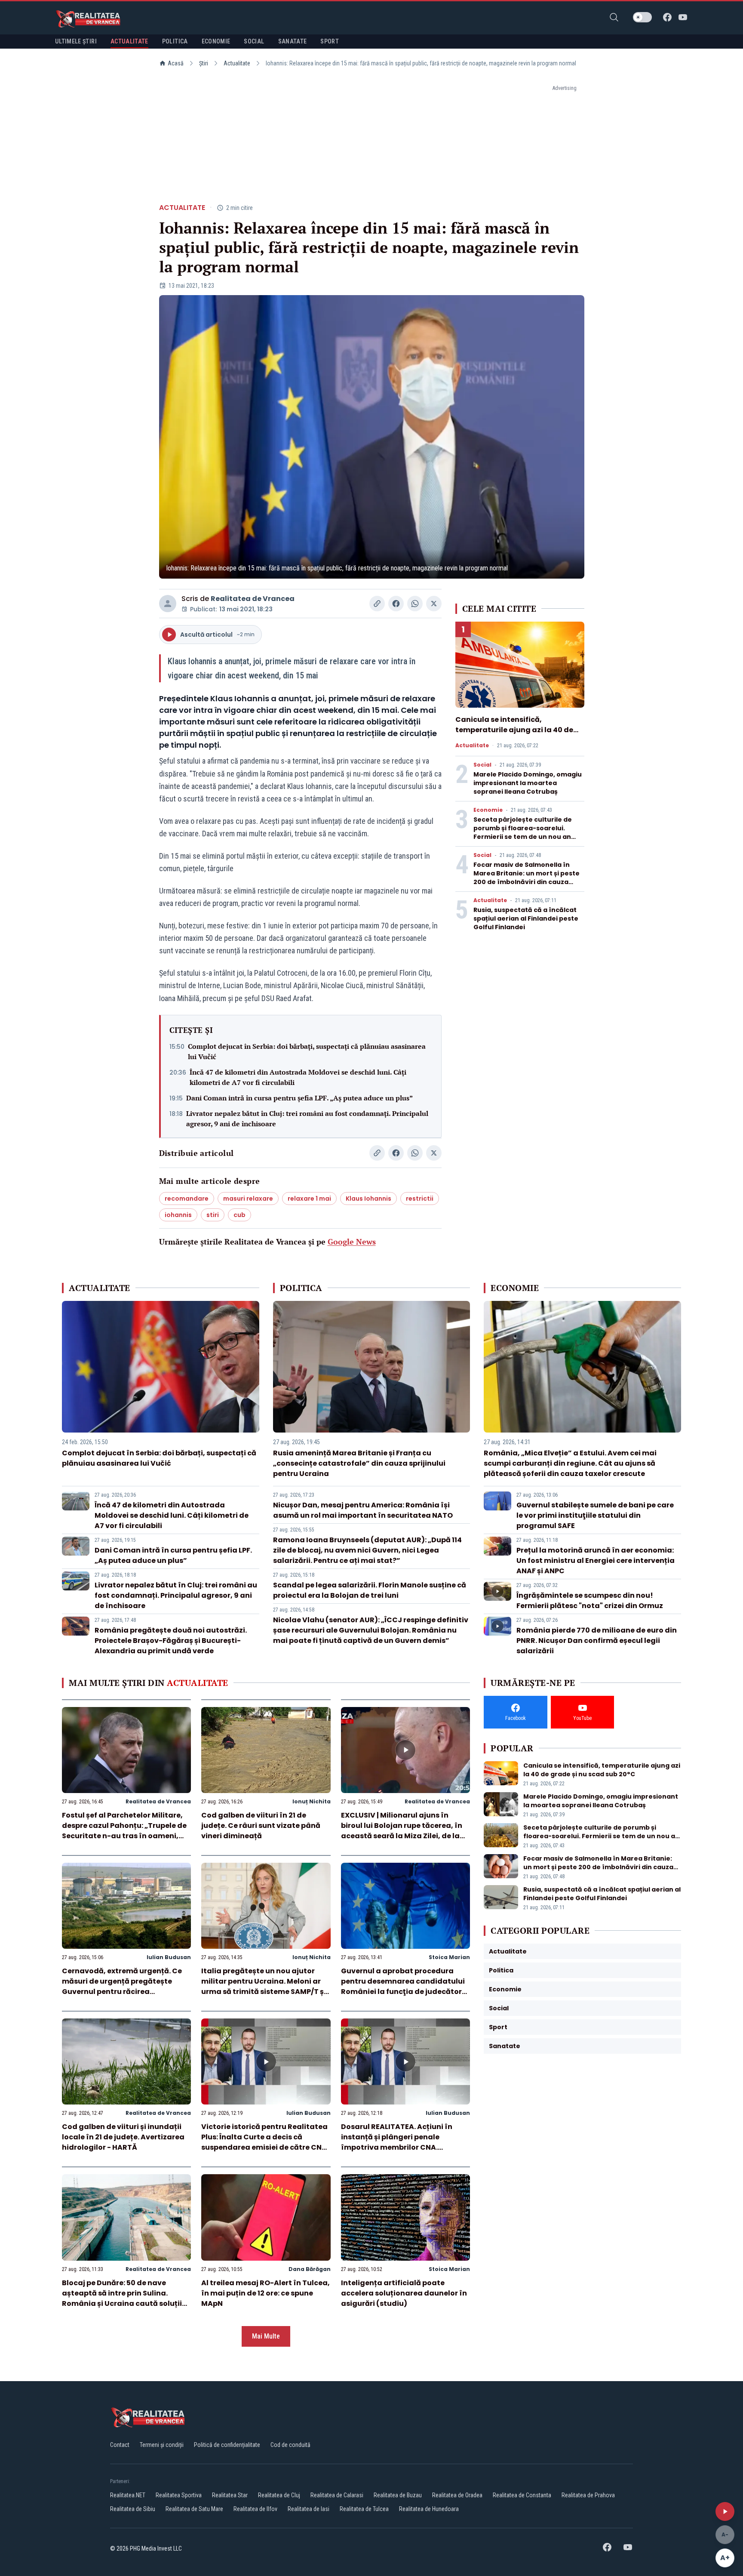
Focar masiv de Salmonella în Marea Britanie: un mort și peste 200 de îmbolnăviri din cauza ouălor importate (527, 878)
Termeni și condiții (162, 2445)
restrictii (420, 1199)
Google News (352, 1242)
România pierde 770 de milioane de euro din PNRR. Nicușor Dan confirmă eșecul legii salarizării (597, 1641)
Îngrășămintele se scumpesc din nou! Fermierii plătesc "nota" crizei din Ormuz (590, 1601)
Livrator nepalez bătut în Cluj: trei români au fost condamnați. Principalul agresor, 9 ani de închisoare (307, 1119)
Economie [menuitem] (216, 41)
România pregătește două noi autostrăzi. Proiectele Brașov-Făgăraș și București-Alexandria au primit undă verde (171, 1641)
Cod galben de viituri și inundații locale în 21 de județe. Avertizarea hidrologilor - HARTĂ (123, 2137)
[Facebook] (667, 17)
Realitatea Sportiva (179, 2495)
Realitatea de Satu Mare (194, 2509)
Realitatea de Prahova (588, 2495)
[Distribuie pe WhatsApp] (415, 604)
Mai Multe (266, 2336)
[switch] (642, 17)
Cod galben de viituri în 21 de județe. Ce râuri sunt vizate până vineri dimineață (261, 1826)
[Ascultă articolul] (725, 2511)
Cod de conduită (290, 2445)
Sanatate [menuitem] (293, 41)
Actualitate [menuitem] (129, 41)
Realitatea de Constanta (522, 2495)
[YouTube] (683, 17)
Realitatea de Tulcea (364, 2509)
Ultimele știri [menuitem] (76, 41)
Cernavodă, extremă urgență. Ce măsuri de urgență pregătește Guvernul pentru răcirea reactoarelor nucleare (122, 1986)
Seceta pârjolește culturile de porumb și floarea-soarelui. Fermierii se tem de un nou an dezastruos (523, 832)
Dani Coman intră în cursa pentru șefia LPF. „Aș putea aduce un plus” (299, 1098)
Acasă (176, 63)
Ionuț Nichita (312, 1801)
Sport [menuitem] (330, 41)
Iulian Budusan (169, 1957)
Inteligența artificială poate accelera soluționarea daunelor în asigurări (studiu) (404, 2293)
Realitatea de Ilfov (255, 2509)
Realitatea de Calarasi (337, 2495)
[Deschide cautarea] (614, 17)
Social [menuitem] (254, 41)
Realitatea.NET (128, 2495)
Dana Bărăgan (310, 2269)
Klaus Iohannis (368, 1199)
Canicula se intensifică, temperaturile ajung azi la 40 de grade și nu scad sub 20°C (514, 730)
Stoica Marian (449, 1957)
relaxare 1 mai (309, 1199)
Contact (120, 2445)
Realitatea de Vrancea (253, 599)
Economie (488, 810)
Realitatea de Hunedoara (429, 2509)
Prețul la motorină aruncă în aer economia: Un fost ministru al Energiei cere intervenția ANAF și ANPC (596, 1561)
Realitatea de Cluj (279, 2495)
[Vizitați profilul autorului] (168, 604)
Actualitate (237, 63)
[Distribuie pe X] (434, 604)
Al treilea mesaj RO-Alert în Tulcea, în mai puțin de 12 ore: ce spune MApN (266, 2293)
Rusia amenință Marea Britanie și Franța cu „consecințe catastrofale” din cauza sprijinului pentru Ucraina (359, 1463)
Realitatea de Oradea (457, 2495)
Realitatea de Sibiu (133, 2509)
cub (239, 1215)
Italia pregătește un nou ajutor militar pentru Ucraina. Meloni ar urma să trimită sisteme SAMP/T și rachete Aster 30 (264, 1986)
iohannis (178, 1215)
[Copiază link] (377, 604)
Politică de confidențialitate (227, 2445)
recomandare (187, 1199)
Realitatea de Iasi (309, 2509)
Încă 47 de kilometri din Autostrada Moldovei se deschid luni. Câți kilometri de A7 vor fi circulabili (298, 1077)
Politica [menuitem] (175, 41)
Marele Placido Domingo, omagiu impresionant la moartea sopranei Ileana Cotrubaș (528, 783)
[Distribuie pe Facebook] (396, 604)
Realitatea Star (230, 2495)
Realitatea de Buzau (398, 2495)
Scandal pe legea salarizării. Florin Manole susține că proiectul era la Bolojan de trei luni (370, 1590)
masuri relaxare (248, 1199)
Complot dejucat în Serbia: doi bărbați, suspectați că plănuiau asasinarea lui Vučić (307, 1051)
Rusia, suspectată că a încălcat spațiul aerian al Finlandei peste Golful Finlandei (526, 918)
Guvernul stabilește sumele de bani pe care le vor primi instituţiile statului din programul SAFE (595, 1515)
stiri (213, 1215)
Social (482, 765)
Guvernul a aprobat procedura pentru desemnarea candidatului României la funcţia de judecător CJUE (403, 1986)
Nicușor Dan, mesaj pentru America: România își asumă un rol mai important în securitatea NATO (363, 1510)
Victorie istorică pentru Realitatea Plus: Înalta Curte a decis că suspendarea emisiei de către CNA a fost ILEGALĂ (264, 2142)
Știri (204, 63)
